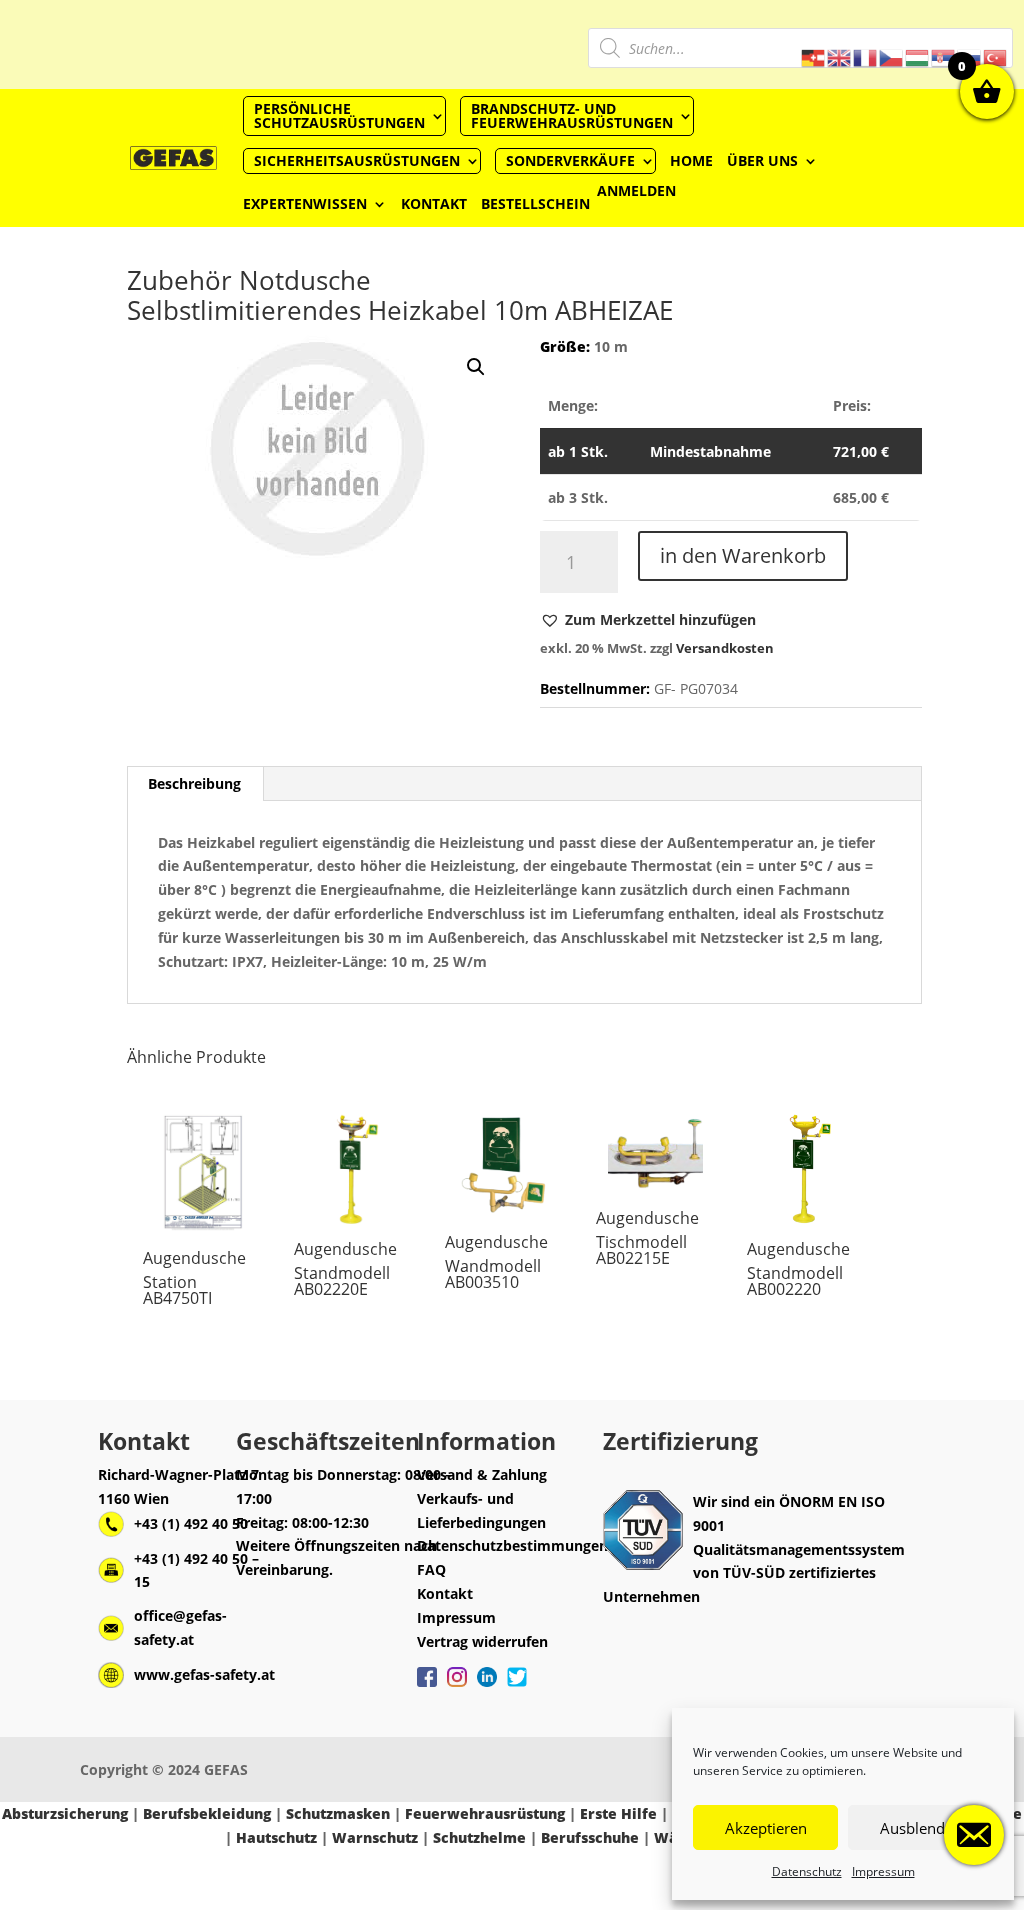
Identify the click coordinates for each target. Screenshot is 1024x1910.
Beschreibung (194, 783)
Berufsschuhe (590, 1837)
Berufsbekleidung (207, 1813)
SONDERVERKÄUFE (570, 160)
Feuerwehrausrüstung (485, 1813)
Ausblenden (921, 1828)
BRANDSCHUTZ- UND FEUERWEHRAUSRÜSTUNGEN (572, 115)
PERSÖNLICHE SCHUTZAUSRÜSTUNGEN (339, 115)
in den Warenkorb (743, 555)
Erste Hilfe (618, 1813)
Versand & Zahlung (482, 1474)
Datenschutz (807, 1871)
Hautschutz (276, 1837)
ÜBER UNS (762, 160)
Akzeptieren (766, 1828)
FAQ (431, 1569)
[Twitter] (517, 1687)
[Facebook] (427, 1687)
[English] (840, 56)
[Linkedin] (487, 1687)
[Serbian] (944, 56)
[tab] (195, 784)
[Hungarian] (918, 56)
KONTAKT (434, 203)
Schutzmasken (338, 1813)
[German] (814, 56)
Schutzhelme (479, 1837)
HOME (691, 160)
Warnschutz (375, 1837)
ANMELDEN (636, 192)
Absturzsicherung (65, 1813)
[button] (648, 620)
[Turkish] (996, 56)
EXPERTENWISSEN (305, 203)
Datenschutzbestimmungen (512, 1545)
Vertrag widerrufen (482, 1641)
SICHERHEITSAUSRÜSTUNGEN (357, 160)
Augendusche (194, 1258)
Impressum (883, 1871)
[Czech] (892, 56)
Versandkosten (725, 648)
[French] (866, 56)
